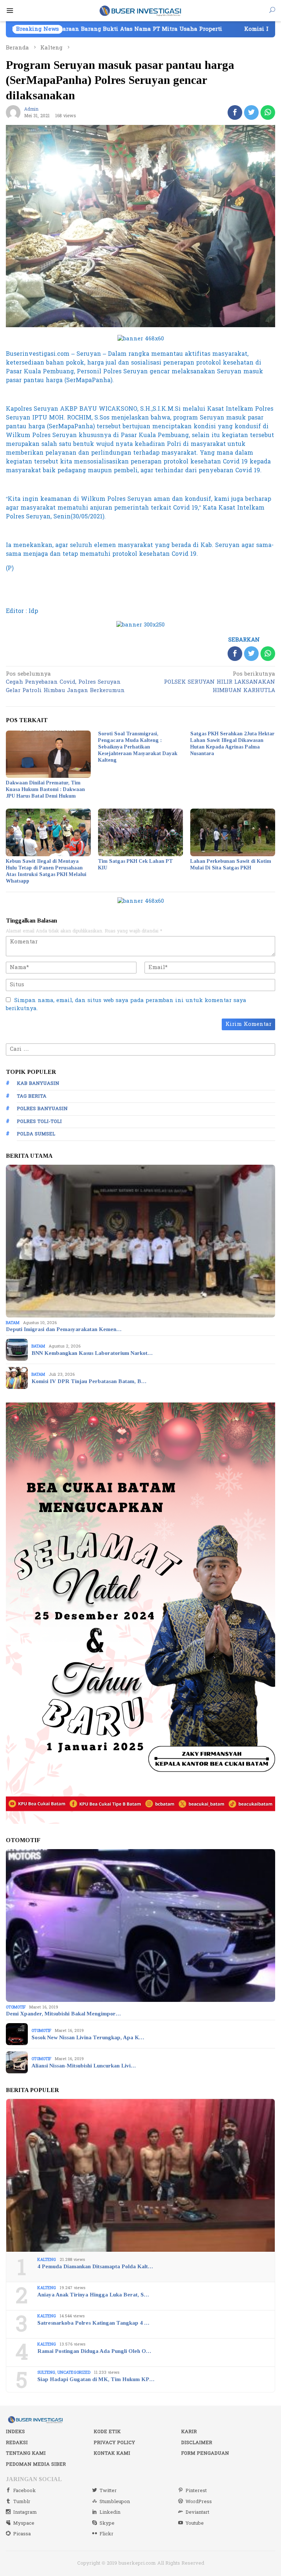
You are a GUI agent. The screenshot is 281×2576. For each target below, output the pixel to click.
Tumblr (22, 2502)
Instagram (25, 2512)
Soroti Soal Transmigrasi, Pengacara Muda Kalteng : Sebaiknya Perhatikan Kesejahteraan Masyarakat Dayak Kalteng (138, 747)
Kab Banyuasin (38, 1083)
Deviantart (197, 2512)
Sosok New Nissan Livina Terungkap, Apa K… (88, 2037)
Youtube (195, 2523)
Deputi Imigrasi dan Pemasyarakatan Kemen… (64, 1329)
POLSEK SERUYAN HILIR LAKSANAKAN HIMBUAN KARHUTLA (220, 683)
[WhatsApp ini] (268, 112)
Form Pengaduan (205, 2453)
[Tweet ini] (251, 112)
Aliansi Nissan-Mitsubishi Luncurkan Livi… (84, 2066)
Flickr (106, 2534)
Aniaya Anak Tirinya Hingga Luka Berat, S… (93, 2295)
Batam (13, 1323)
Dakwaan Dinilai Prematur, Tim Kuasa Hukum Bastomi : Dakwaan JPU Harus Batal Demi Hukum (45, 789)
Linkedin (110, 2512)
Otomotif (16, 2007)
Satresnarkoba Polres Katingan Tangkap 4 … (93, 2323)
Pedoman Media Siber (36, 2464)
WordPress (199, 2502)
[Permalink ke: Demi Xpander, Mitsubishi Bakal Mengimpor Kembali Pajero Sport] (140, 1925)
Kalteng (47, 2260)
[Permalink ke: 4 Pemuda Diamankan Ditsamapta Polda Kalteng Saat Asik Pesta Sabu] (140, 2175)
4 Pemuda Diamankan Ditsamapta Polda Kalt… (95, 2266)
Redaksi (17, 2443)
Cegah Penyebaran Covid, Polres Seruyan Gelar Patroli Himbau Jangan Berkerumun (65, 683)
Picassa (22, 2534)
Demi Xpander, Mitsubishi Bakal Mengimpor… (63, 2014)
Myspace (24, 2523)
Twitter (108, 2491)
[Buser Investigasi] (141, 10)
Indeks (15, 2432)
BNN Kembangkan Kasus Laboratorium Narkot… (92, 1353)
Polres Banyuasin (42, 1109)
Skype (107, 2523)
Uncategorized (74, 2372)
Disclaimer (197, 2443)
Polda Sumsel (36, 1134)
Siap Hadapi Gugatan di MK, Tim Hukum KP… (96, 2379)
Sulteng (46, 2372)
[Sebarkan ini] (235, 112)
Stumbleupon (115, 2502)
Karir (189, 2432)
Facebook (25, 2491)
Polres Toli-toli (39, 1121)
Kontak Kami (112, 2453)
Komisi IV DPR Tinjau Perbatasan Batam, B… (89, 1381)
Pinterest (196, 2491)
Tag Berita (32, 1096)
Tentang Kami (26, 2453)
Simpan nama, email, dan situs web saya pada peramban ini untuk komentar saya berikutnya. (126, 1005)
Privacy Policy (114, 2443)
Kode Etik (107, 2432)
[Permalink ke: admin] (13, 112)
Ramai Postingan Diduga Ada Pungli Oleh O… (94, 2351)
